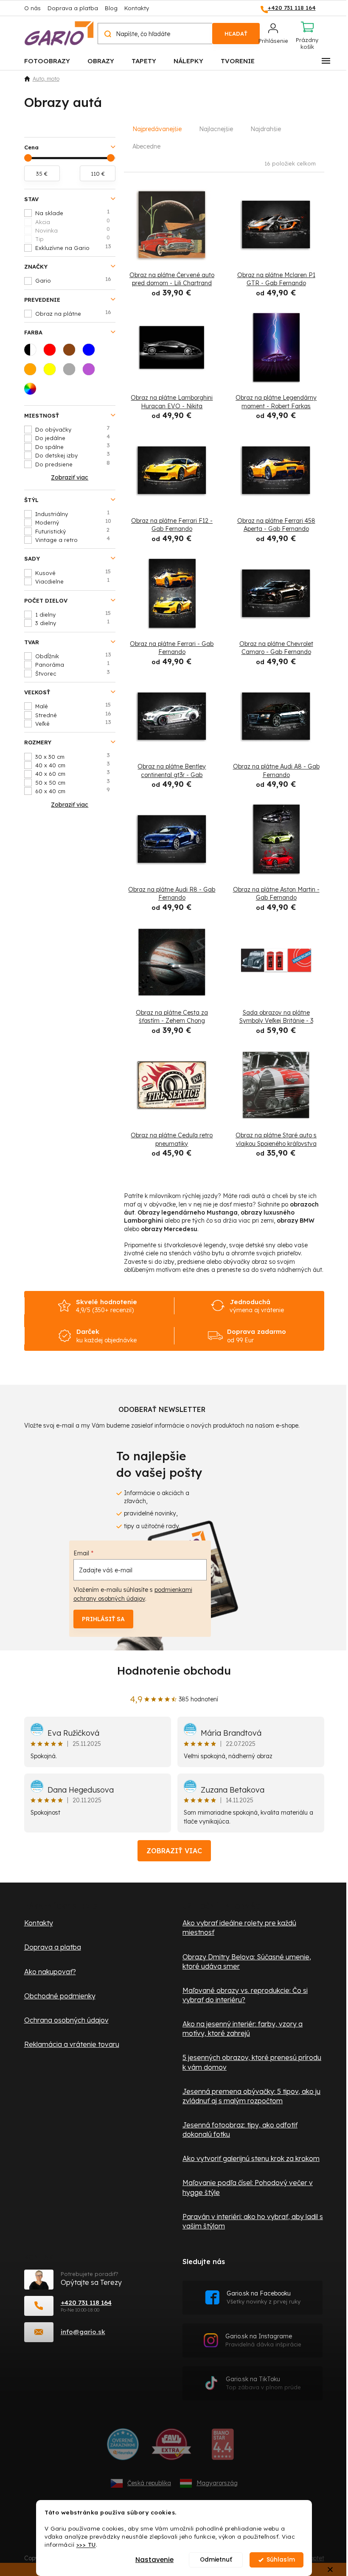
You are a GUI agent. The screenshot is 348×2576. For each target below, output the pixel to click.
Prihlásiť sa (103, 1619)
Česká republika (149, 2483)
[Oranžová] (33, 372)
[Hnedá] (72, 352)
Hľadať (236, 34)
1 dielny (73, 614)
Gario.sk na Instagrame (263, 2340)
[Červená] (52, 352)
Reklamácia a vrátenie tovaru (72, 2044)
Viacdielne (72, 581)
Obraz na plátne (73, 313)
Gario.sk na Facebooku (264, 2297)
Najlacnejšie (216, 129)
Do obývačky (73, 429)
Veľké (73, 723)
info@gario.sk (83, 2332)
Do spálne (73, 446)
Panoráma (72, 664)
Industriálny (72, 514)
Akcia (73, 222)
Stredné (73, 715)
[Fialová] (91, 372)
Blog (111, 8)
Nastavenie (154, 2560)
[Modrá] (91, 352)
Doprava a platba (73, 8)
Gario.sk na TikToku (263, 2383)
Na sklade (72, 213)
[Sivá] (72, 372)
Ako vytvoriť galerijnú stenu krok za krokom (251, 2158)
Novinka (73, 230)
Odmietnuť (216, 2560)
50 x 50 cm (73, 782)
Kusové (73, 572)
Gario (73, 280)
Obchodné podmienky (60, 1996)
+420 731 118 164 (86, 2302)
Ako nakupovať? (50, 1972)
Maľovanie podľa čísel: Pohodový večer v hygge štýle (248, 2187)
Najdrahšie (266, 129)
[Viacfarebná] (33, 391)
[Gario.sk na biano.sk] (223, 2447)
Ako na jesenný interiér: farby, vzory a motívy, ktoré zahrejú (243, 2029)
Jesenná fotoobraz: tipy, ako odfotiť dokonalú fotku (240, 2130)
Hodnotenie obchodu (174, 1671)
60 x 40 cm (73, 791)
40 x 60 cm (73, 773)
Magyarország (217, 2483)
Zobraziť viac (174, 1851)
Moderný (73, 522)
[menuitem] (47, 60)
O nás (32, 8)
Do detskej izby (73, 455)
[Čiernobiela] (33, 352)
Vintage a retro (73, 539)
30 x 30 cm (73, 756)
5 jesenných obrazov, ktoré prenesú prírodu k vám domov (252, 2062)
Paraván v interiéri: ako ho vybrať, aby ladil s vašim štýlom (253, 2221)
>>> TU (86, 2544)
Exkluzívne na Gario (73, 247)
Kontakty (137, 8)
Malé (73, 706)
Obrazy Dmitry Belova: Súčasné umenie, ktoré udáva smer (247, 1961)
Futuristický (73, 531)
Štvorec (73, 673)
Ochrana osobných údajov (66, 2020)
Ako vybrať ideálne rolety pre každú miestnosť (239, 1928)
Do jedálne (73, 438)
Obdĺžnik (73, 656)
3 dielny (72, 623)
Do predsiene (73, 464)
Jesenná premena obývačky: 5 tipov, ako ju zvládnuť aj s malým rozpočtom (251, 2096)
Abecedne (146, 146)
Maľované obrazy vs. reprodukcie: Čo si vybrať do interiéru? (245, 1995)
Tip (73, 239)
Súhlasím (281, 2560)
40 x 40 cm (73, 765)
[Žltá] (52, 372)
